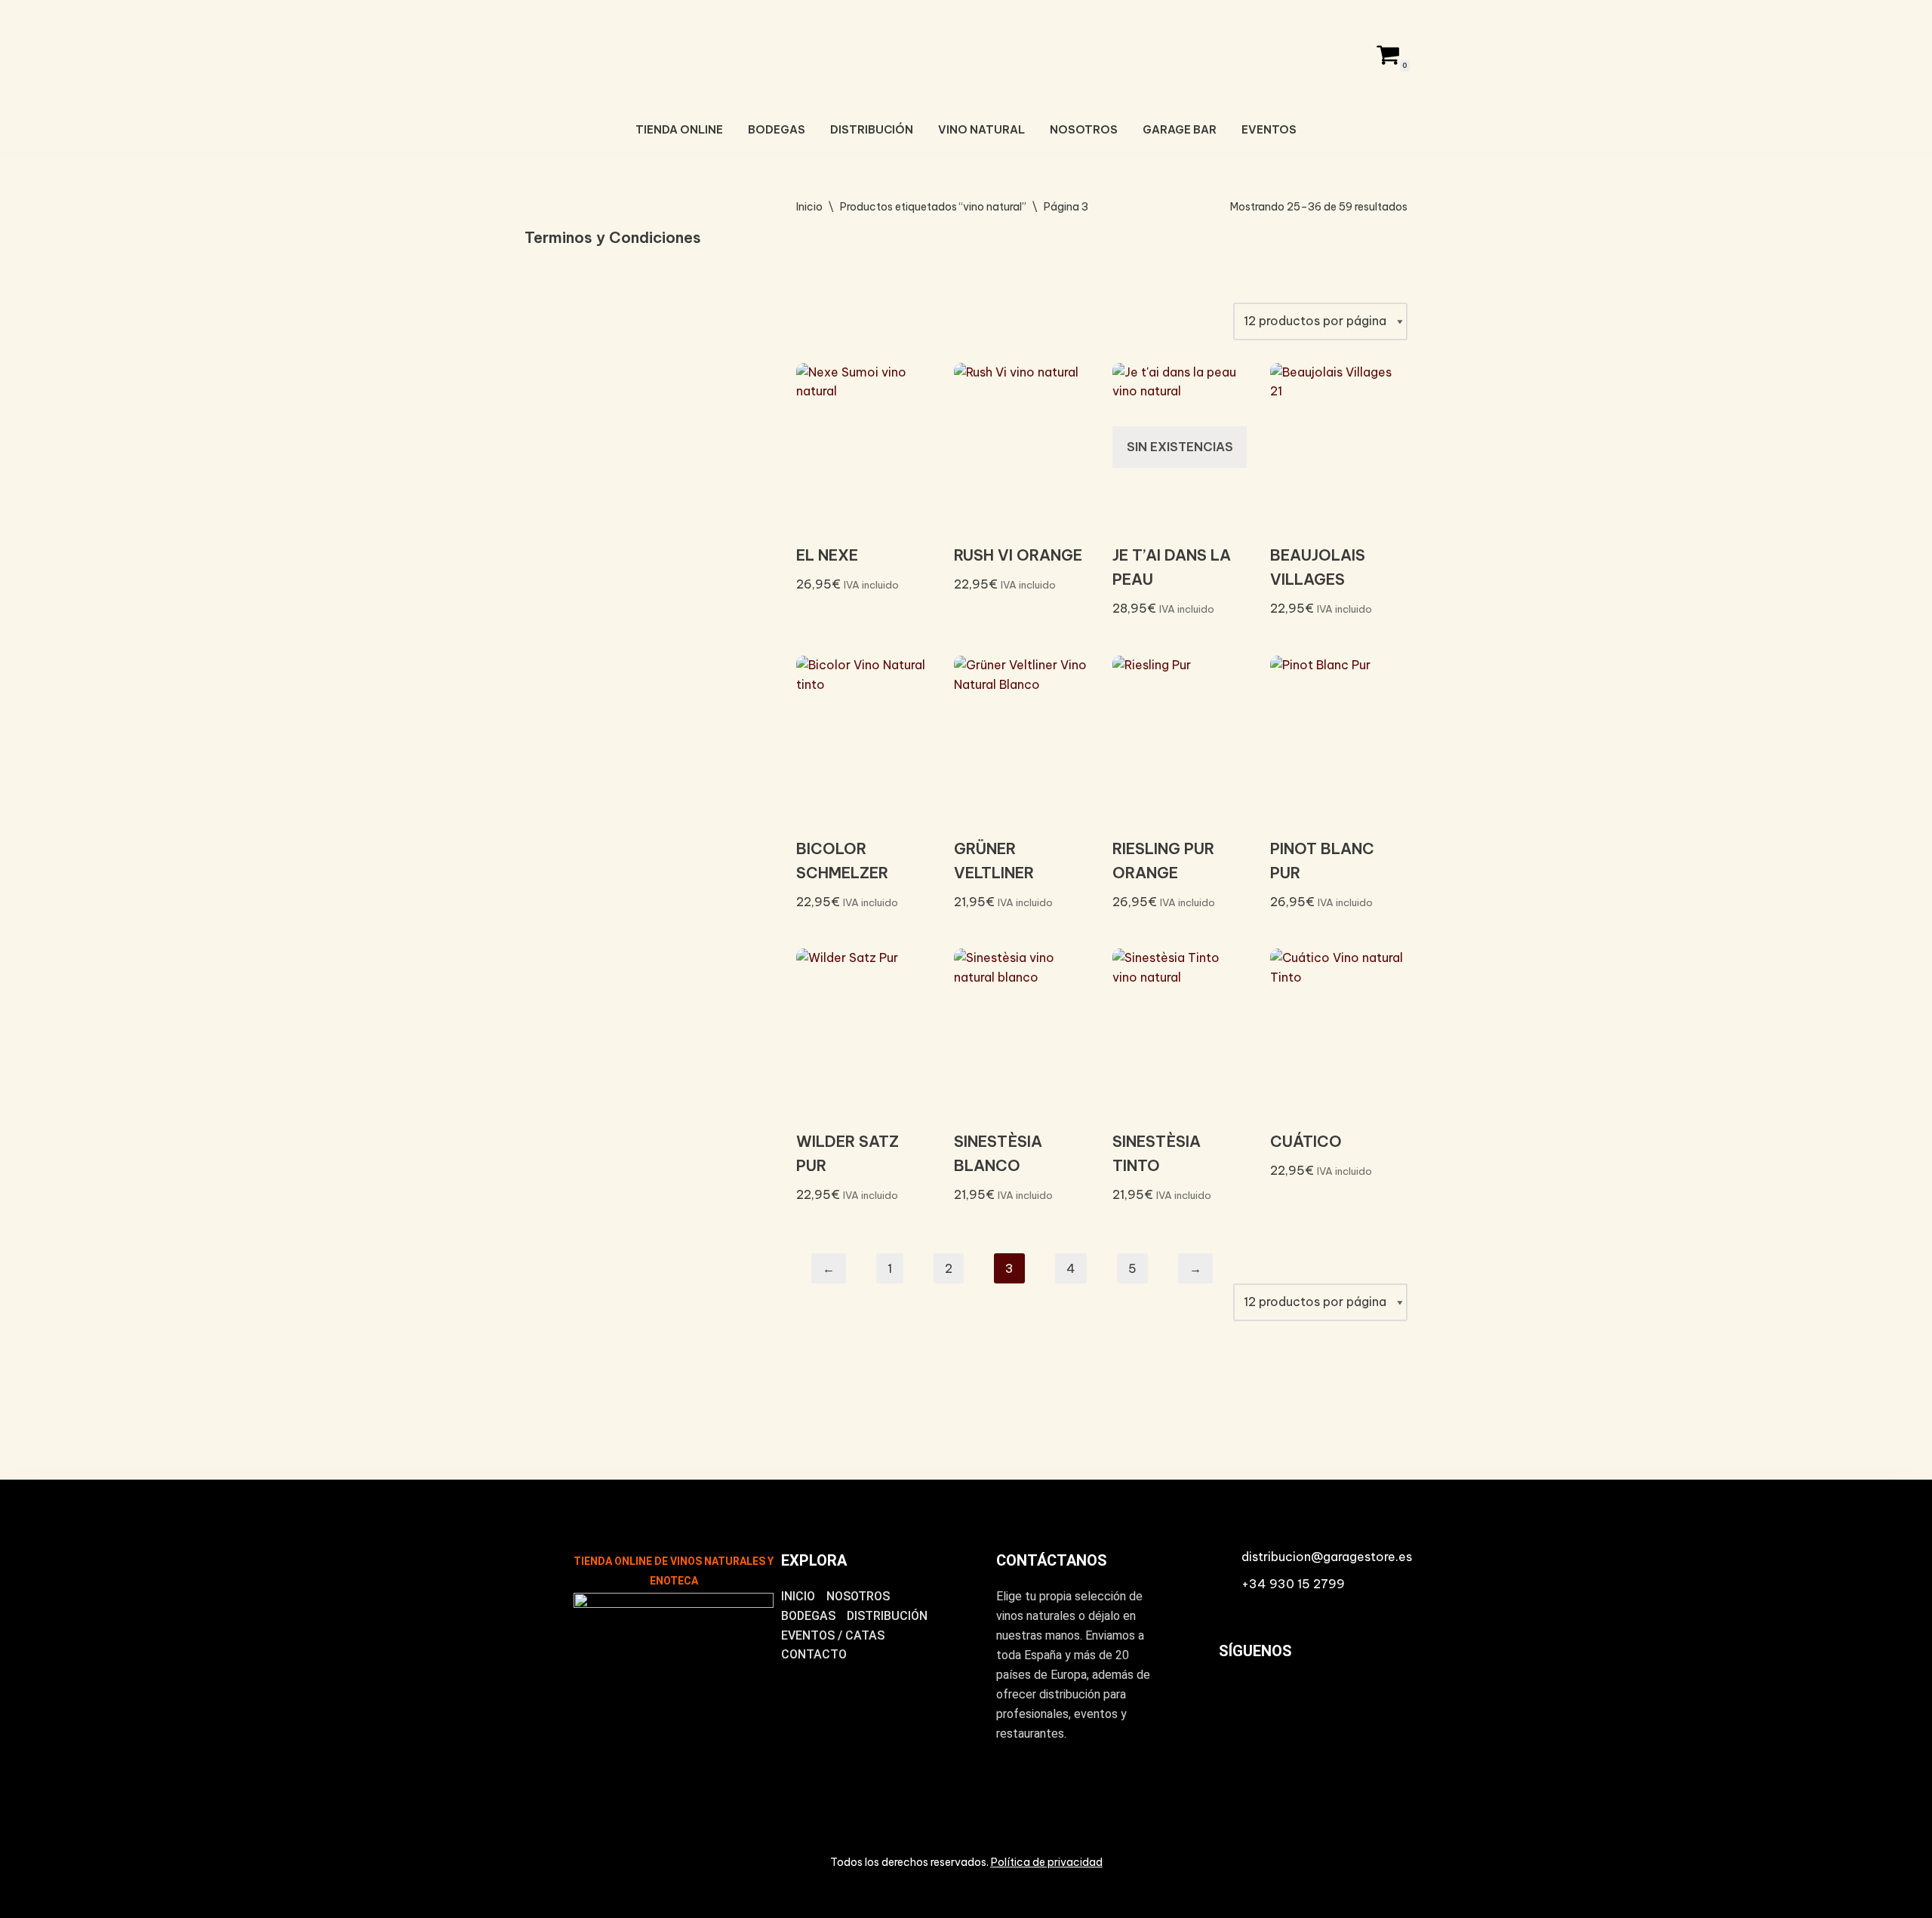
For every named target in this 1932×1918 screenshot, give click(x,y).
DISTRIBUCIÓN (872, 130)
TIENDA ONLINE (679, 130)
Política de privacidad (1047, 1862)
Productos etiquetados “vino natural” (933, 207)
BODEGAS (777, 130)
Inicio (809, 207)
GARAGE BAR (1180, 130)
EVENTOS (1269, 130)
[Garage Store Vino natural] (966, 52)
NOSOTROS (1084, 130)
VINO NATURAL (981, 130)
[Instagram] (1237, 1703)
